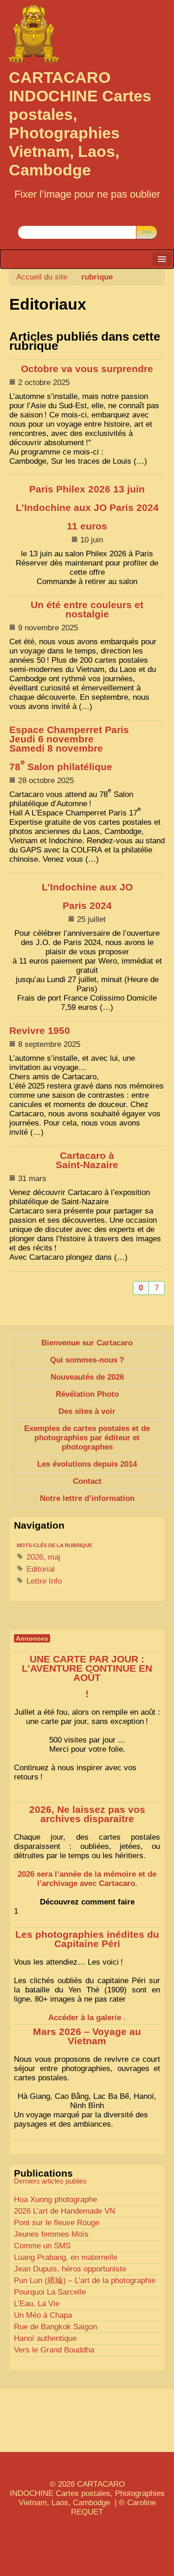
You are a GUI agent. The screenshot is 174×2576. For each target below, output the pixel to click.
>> (147, 232)
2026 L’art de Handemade (64, 2211)
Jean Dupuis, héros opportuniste (70, 2269)
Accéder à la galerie (85, 2018)
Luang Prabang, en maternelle (66, 2257)
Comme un (42, 2246)
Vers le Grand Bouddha (54, 2350)
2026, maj (42, 1557)
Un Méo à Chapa (43, 2315)
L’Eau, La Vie (37, 2304)
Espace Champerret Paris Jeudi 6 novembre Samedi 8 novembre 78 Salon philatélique (69, 748)
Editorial (39, 1569)
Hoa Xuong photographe (55, 2200)
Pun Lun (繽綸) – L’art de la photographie (85, 2280)
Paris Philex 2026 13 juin (87, 508)
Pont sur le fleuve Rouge (57, 2223)
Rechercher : (40, 218)
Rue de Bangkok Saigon (55, 2327)
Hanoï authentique (45, 2338)
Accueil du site (42, 277)
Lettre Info (43, 1581)
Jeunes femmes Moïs (51, 2234)
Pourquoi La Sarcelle (50, 2292)
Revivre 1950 (40, 1031)
